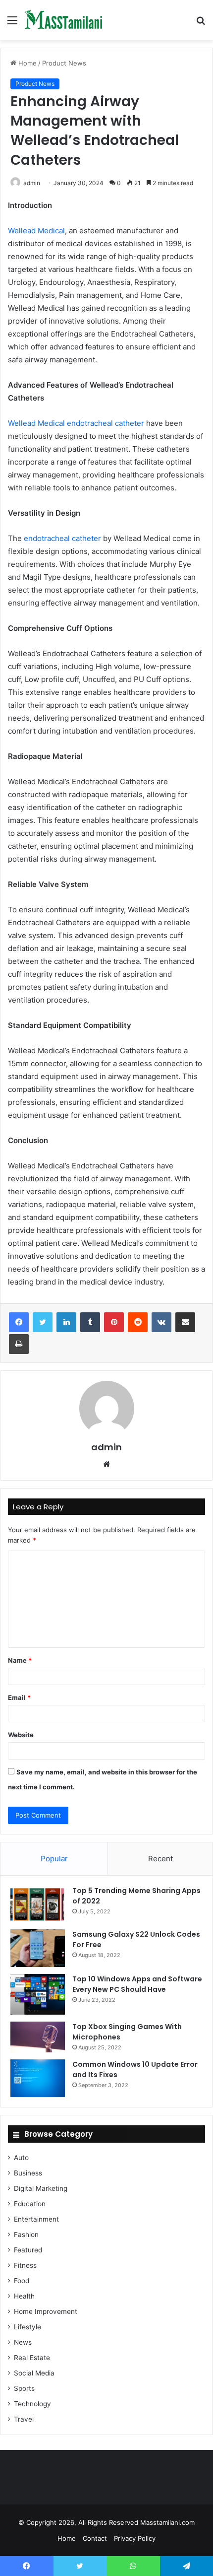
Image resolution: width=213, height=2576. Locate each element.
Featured (28, 2250)
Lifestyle (27, 2327)
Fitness (25, 2265)
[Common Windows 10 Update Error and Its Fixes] (38, 2078)
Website (21, 1735)
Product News (64, 63)
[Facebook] (19, 1322)
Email (19, 1697)
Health (24, 2296)
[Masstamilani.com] (64, 20)
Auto (21, 2158)
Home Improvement (46, 2311)
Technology (32, 2404)
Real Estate (32, 2358)
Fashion (26, 2235)
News (23, 2342)
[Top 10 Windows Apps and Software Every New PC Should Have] (38, 1994)
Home (27, 63)
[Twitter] (43, 1322)
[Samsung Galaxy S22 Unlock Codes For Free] (38, 1948)
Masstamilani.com (167, 2522)
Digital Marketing (41, 2188)
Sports (24, 2388)
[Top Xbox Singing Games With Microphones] (38, 2037)
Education (30, 2204)
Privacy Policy (135, 2538)
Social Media (34, 2373)
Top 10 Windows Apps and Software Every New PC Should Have (137, 1984)
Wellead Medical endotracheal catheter (76, 423)
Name (20, 1660)
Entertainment (36, 2219)
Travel (24, 2419)
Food (22, 2281)
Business (28, 2173)
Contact (95, 2538)
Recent (160, 1859)
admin (32, 183)
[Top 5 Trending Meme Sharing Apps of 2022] (38, 1904)
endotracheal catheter (62, 538)
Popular (54, 1859)
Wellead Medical (36, 231)
